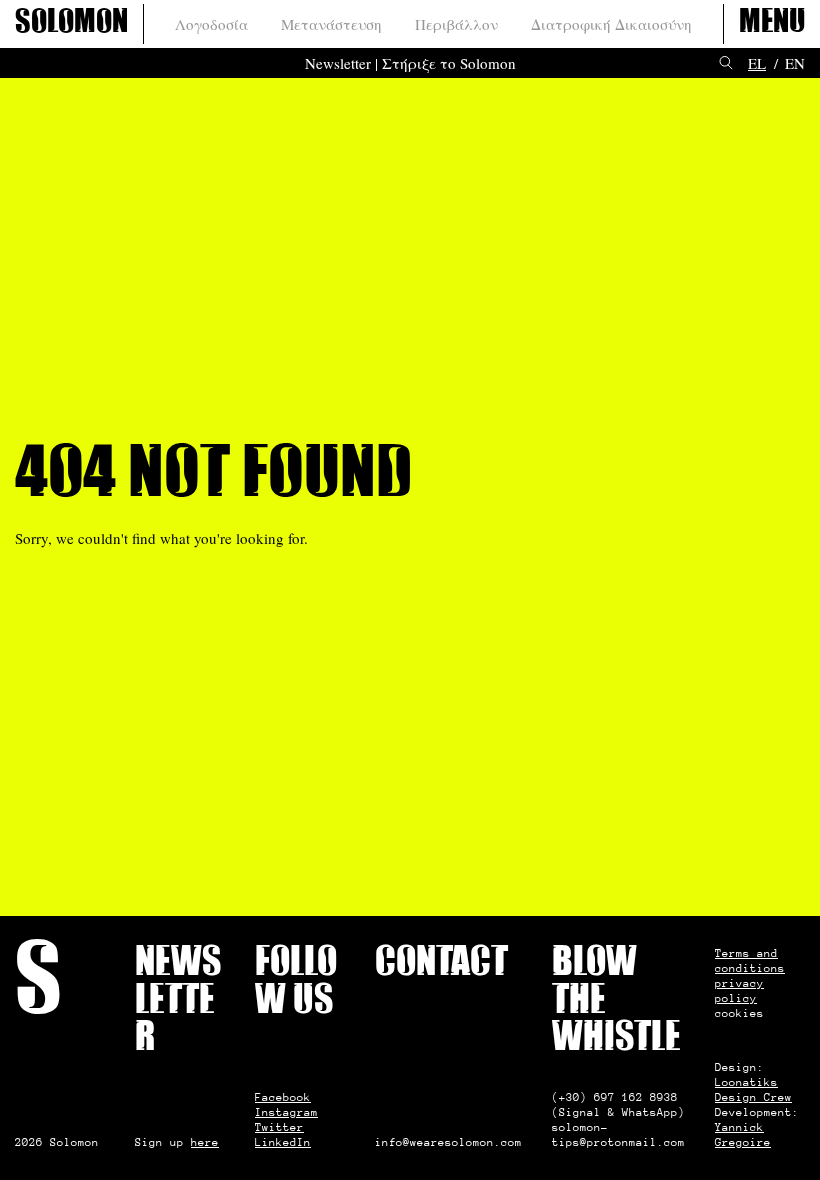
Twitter (279, 1127)
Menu (772, 24)
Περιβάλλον (456, 24)
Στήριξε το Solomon (449, 63)
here (205, 1142)
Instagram (286, 1112)
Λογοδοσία (211, 24)
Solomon (71, 24)
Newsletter (338, 63)
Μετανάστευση (331, 24)
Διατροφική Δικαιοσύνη (611, 24)
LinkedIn (283, 1142)
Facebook (283, 1097)
